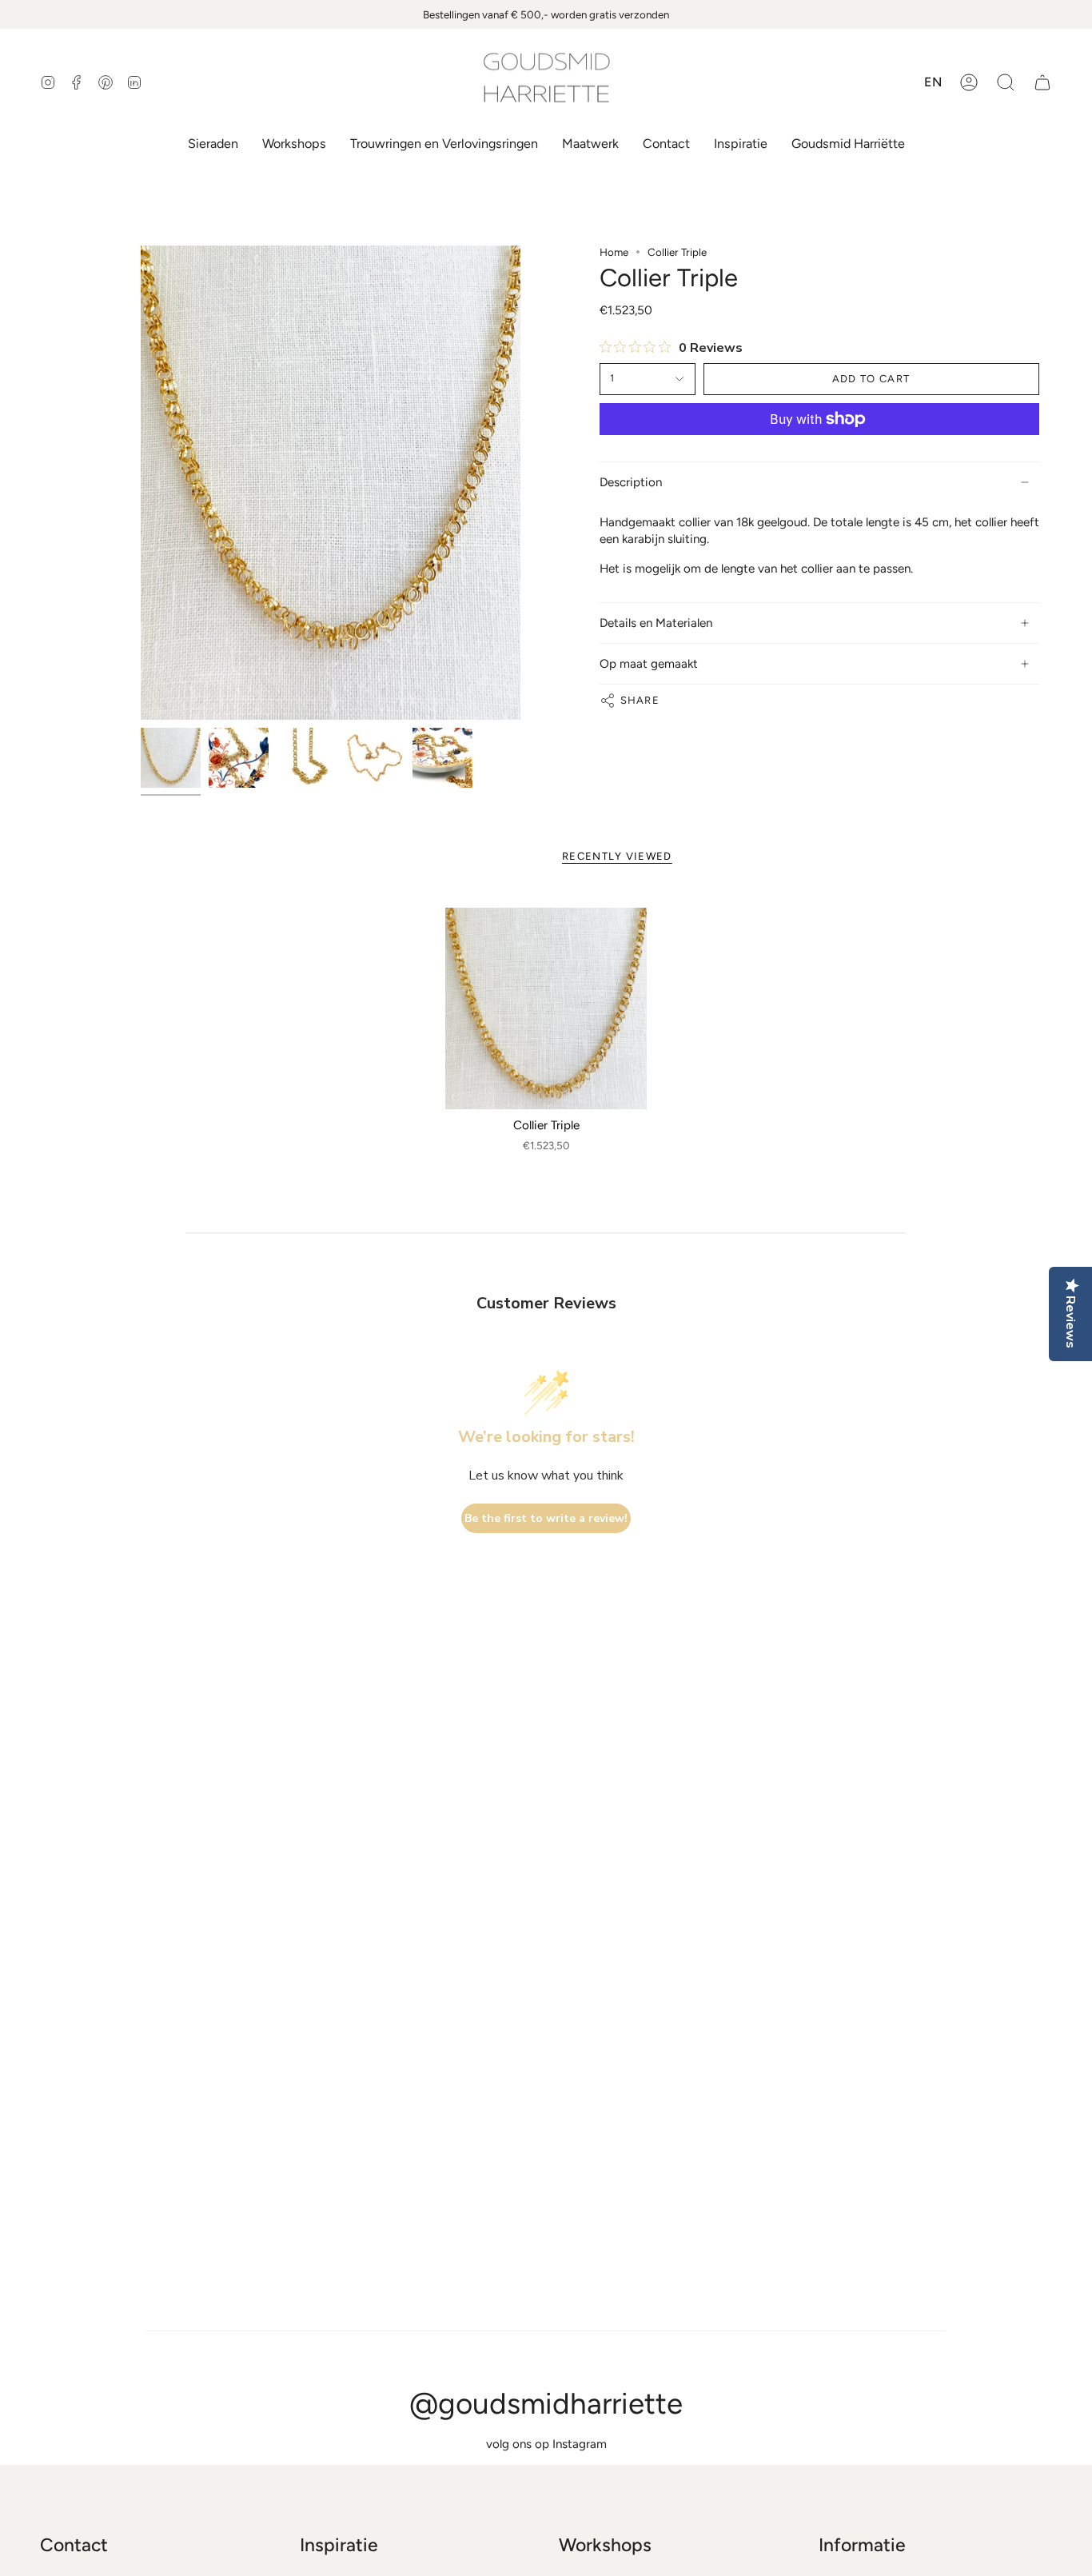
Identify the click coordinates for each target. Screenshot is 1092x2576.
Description (631, 482)
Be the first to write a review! (546, 1518)
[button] (1006, 82)
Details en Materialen (656, 623)
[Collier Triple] (546, 1009)
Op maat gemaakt (649, 664)
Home (614, 252)
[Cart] (1042, 82)
